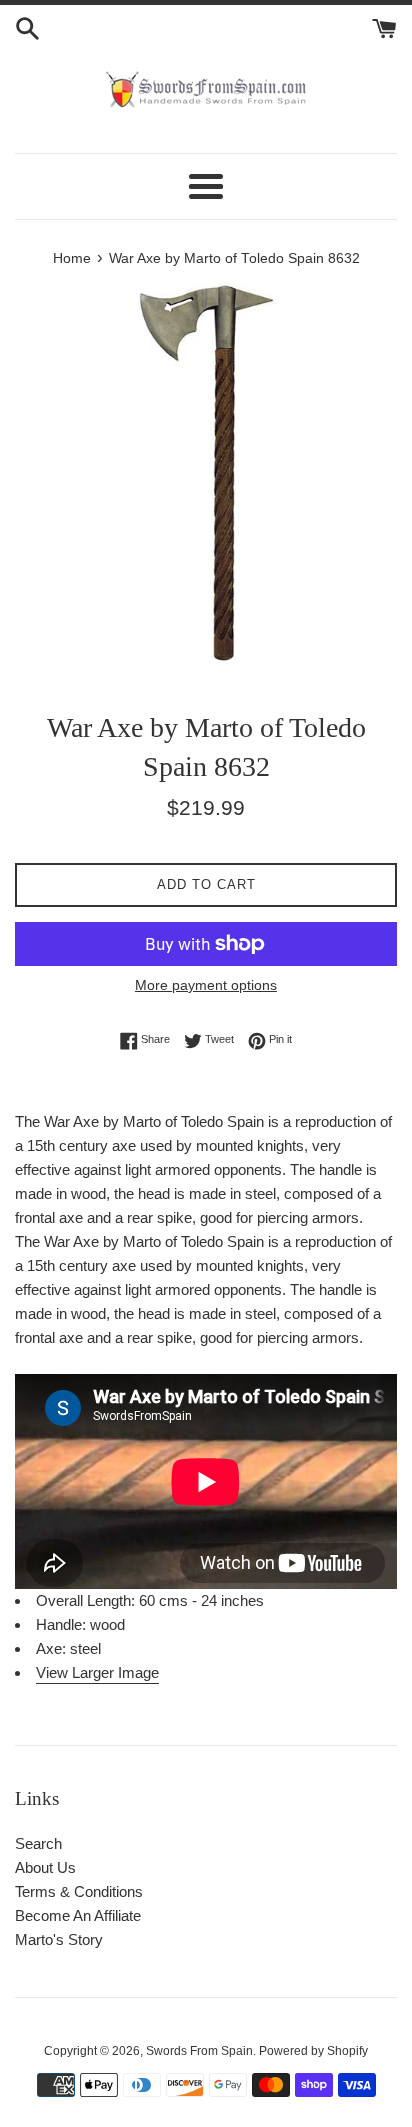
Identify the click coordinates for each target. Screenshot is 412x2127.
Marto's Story (59, 1939)
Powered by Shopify (313, 2051)
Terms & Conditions (79, 1891)
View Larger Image (97, 1672)
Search (38, 1843)
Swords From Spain (199, 2051)
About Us (45, 1867)
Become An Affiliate (78, 1915)
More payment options (206, 985)
